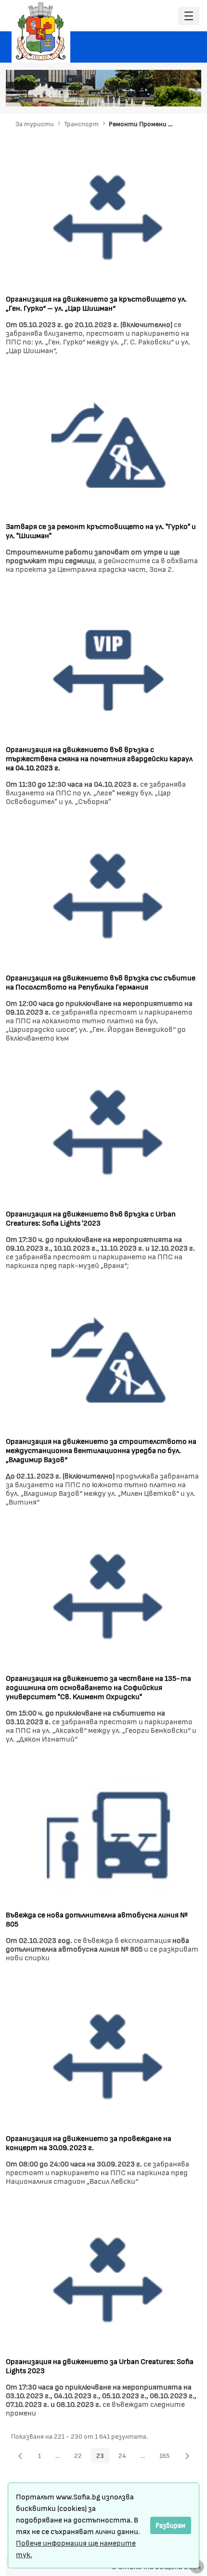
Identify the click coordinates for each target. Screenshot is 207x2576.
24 (125, 2457)
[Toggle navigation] (189, 16)
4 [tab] (158, 94)
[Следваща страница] (187, 2456)
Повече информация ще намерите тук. (76, 2548)
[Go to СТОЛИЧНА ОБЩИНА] (41, 31)
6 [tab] (177, 94)
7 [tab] (187, 94)
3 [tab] (148, 94)
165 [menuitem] (167, 2457)
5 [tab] (168, 94)
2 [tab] (139, 94)
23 (103, 2457)
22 (81, 2457)
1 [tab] (129, 94)
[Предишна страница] (20, 2456)
